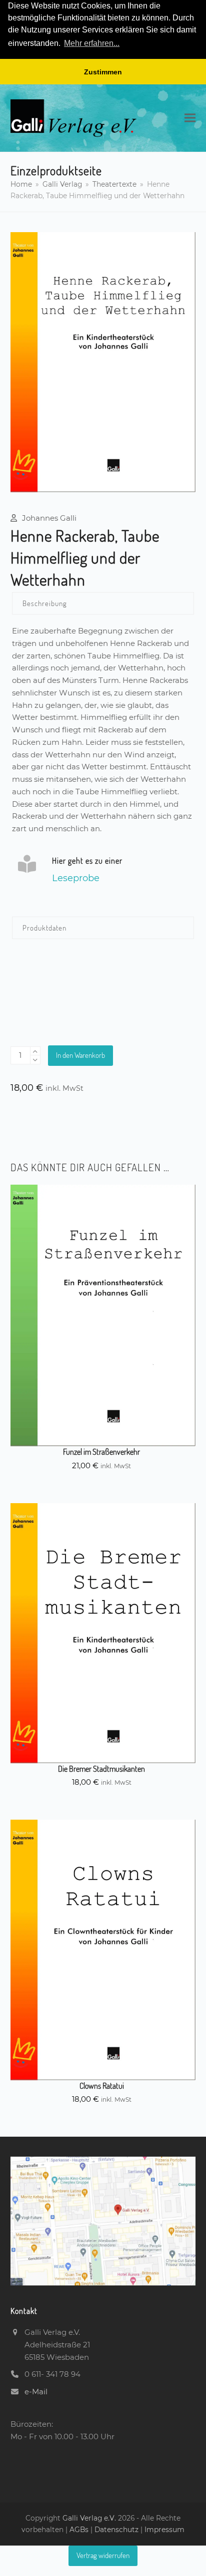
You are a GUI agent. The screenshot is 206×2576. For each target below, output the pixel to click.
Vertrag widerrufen (103, 2555)
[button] (190, 118)
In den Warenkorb (80, 1055)
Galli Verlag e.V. (90, 2518)
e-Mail (36, 2392)
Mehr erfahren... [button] (92, 43)
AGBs (80, 2530)
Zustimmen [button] (103, 72)
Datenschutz (116, 2530)
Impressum (164, 2530)
